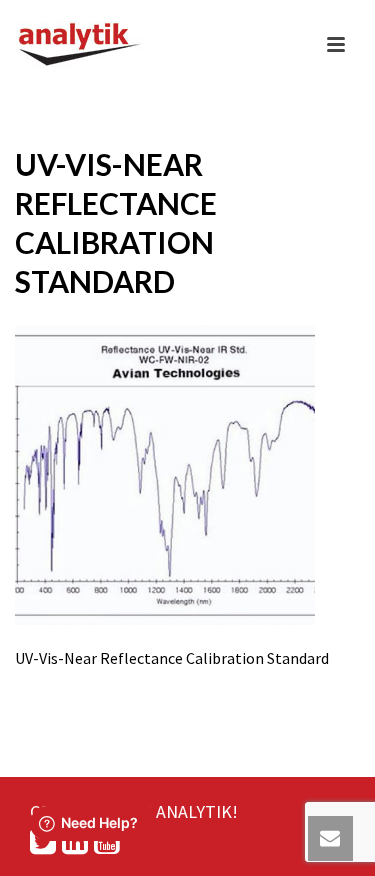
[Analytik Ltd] (80, 45)
